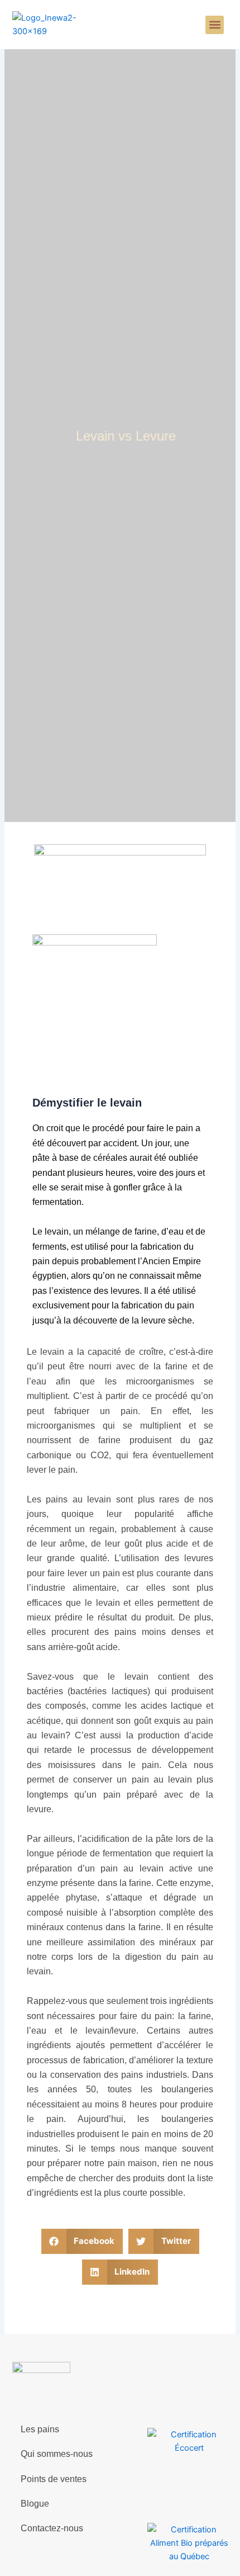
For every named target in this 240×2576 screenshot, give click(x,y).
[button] (215, 25)
